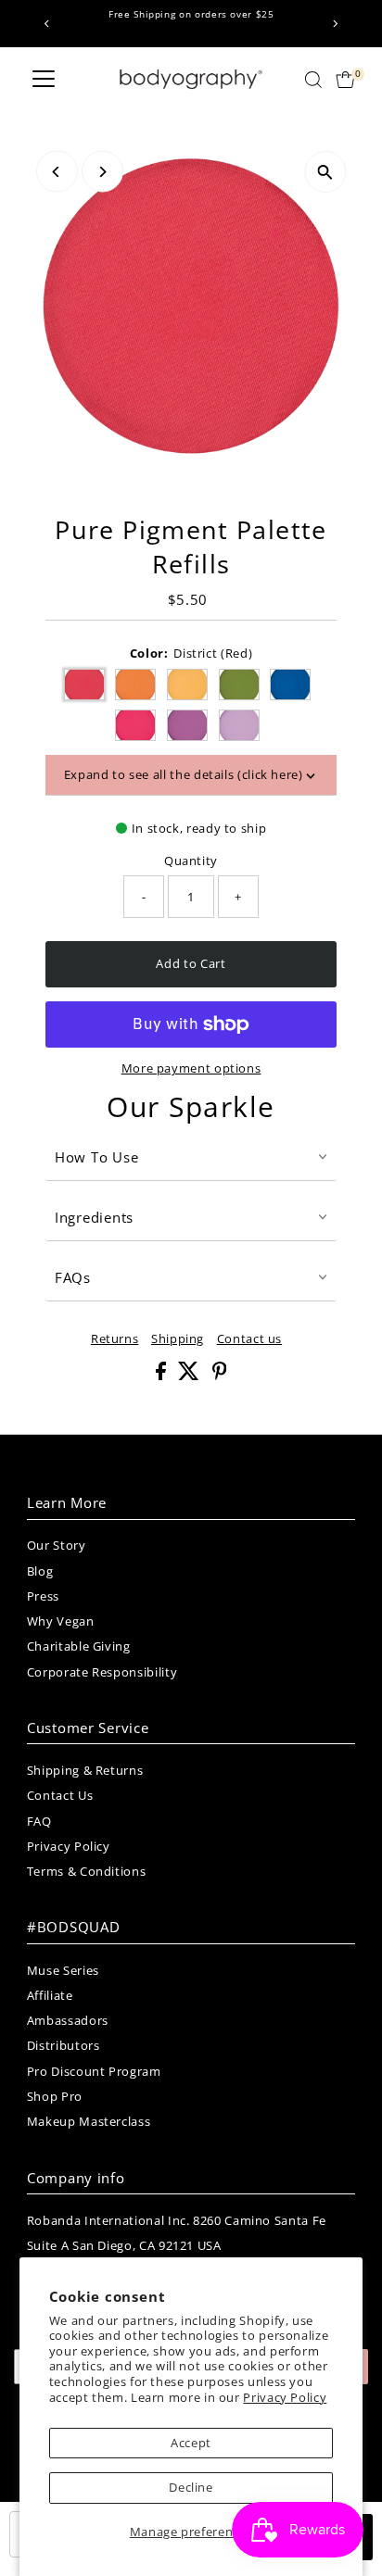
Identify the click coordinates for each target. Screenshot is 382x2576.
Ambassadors (68, 2020)
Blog (40, 1571)
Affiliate (50, 1995)
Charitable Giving (79, 1646)
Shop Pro (55, 2096)
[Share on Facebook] (163, 1376)
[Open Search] (313, 80)
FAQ (39, 1821)
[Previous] (48, 24)
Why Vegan (61, 1621)
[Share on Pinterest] (220, 1376)
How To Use (97, 1157)
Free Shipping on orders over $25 (191, 14)
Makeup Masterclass (89, 2121)
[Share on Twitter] (191, 1376)
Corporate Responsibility (102, 1672)
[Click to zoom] (325, 172)
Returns (115, 1339)
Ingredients (94, 1217)
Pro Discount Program (94, 2071)
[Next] (334, 24)
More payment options (191, 1068)
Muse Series (63, 1970)
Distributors (64, 2045)
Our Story (57, 1545)
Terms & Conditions (86, 1871)
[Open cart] (345, 80)
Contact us (249, 1339)
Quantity (191, 861)
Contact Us (60, 1795)
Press (43, 1596)
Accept (191, 2443)
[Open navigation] (44, 80)
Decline (191, 2487)
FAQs (73, 1277)
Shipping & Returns (85, 1770)
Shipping (178, 1339)
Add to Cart (191, 963)
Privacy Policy (285, 2397)
